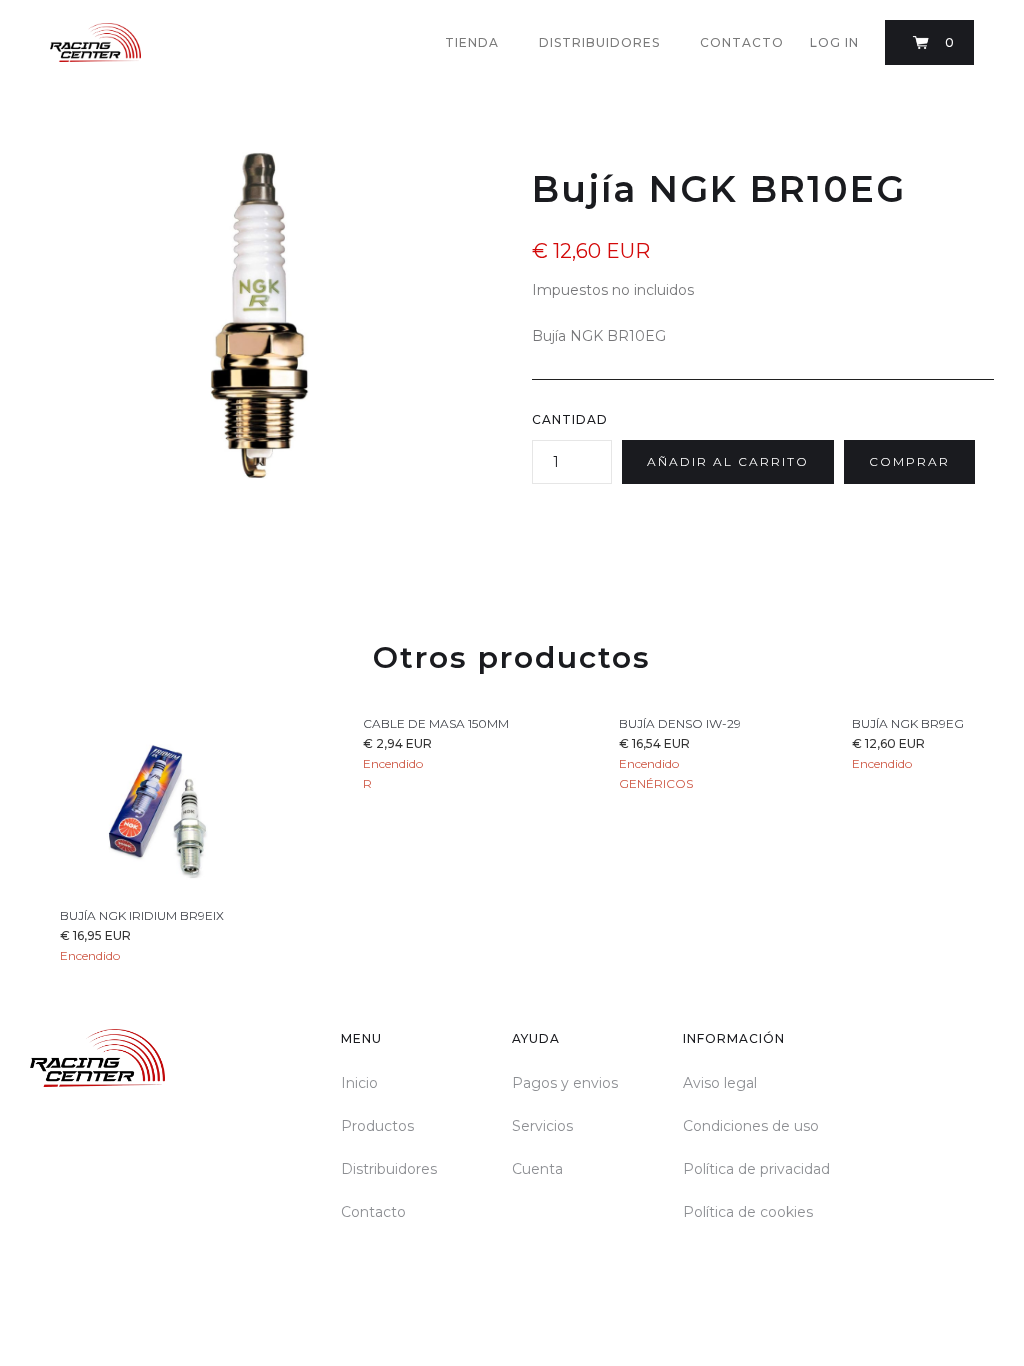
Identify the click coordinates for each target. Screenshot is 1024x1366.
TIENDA (472, 42)
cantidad (570, 419)
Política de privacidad (756, 1169)
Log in (834, 42)
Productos (377, 1126)
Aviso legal (720, 1083)
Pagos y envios (565, 1083)
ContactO (742, 42)
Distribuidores (389, 1169)
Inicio (359, 1083)
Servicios (542, 1126)
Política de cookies (748, 1212)
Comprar (909, 461)
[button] (929, 42)
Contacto (373, 1212)
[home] (95, 42)
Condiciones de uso (751, 1126)
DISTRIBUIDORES (599, 42)
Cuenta (537, 1169)
